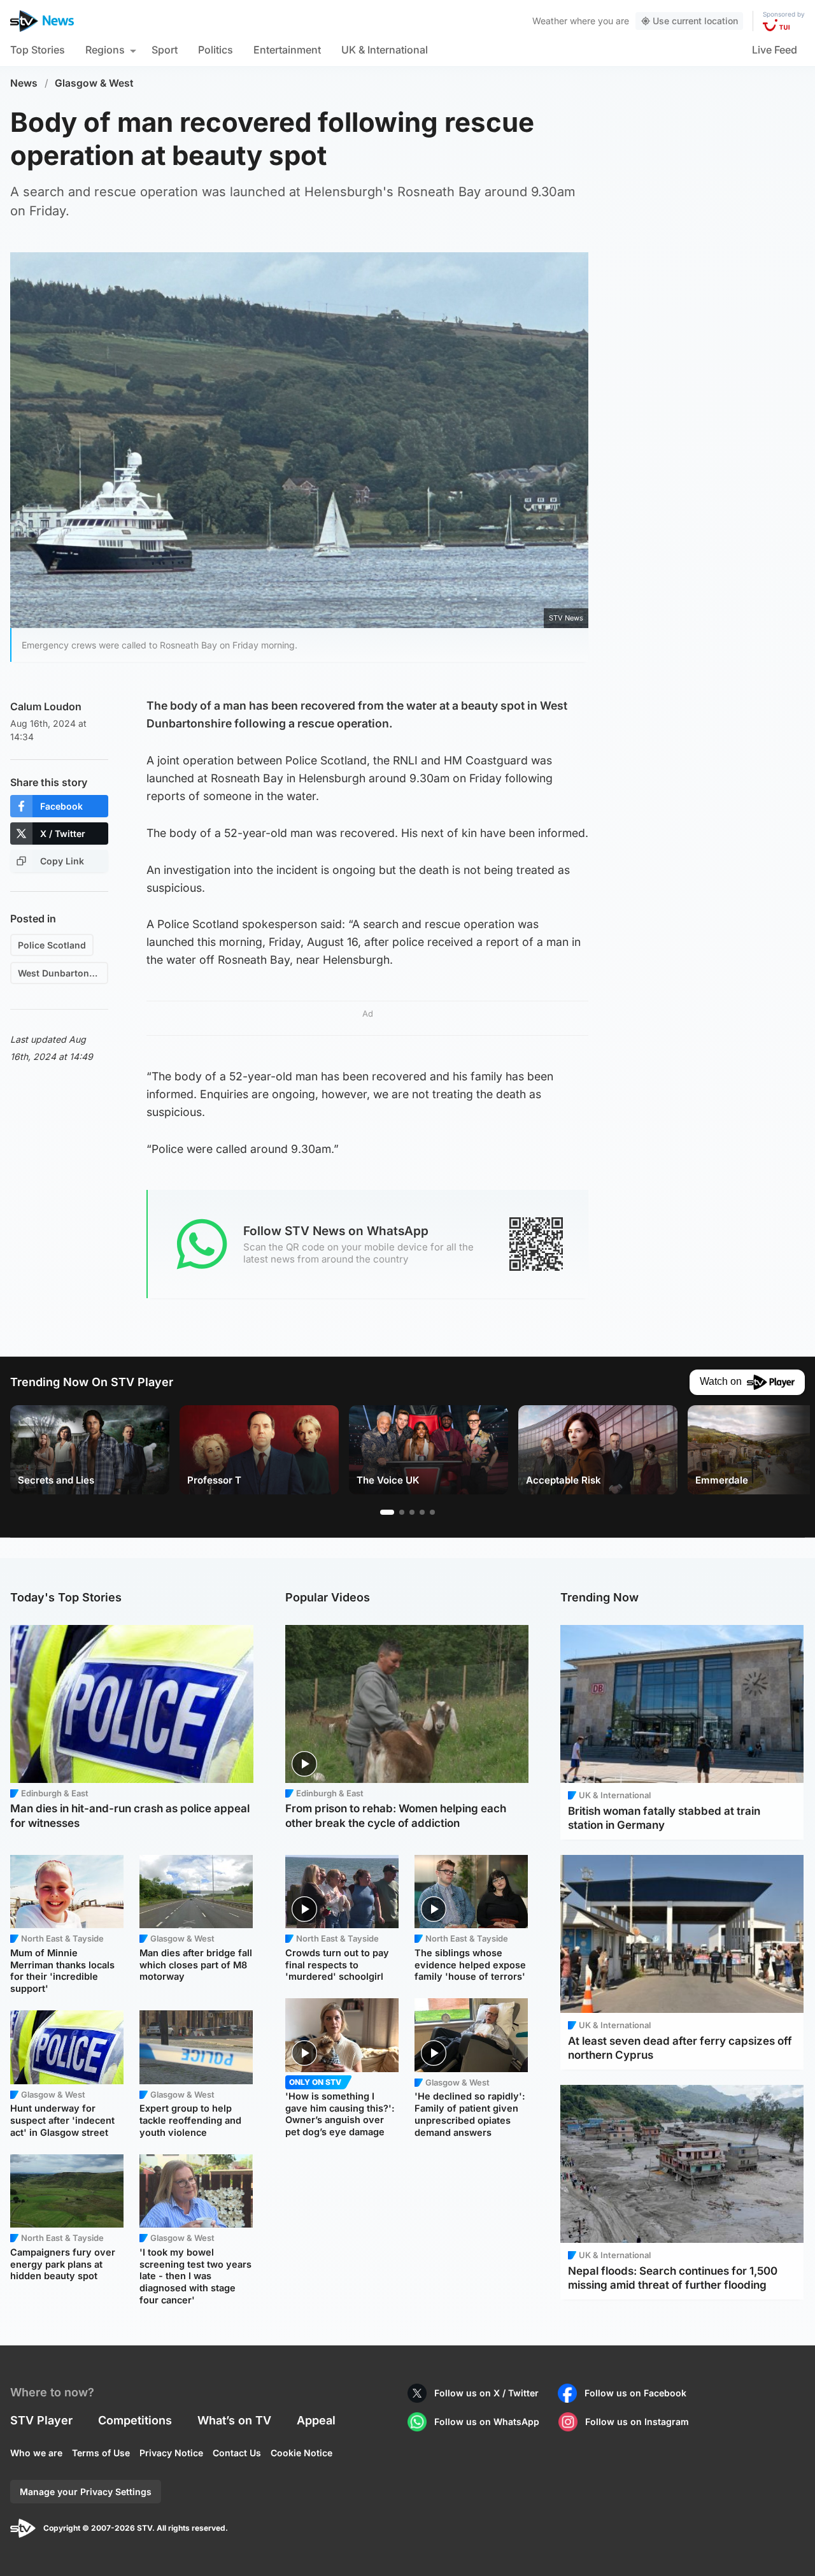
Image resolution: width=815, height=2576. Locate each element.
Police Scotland (52, 945)
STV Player (41, 2420)
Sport (165, 50)
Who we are (36, 2453)
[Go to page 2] (402, 1512)
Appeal (316, 2420)
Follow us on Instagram (637, 2422)
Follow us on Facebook (635, 2393)
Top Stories (38, 50)
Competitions (135, 2420)
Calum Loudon (46, 706)
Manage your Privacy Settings (86, 2492)
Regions (105, 50)
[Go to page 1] (387, 1512)
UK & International (385, 50)
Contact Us (237, 2453)
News (24, 83)
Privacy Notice (171, 2453)
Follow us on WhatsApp (487, 2422)
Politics (216, 50)
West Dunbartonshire (63, 973)
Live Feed (775, 50)
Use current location (695, 21)
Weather (550, 21)
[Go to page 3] (412, 1512)
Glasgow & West (94, 83)
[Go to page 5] (432, 1512)
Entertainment (287, 50)
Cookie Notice (301, 2453)
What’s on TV (234, 2420)
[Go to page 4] (422, 1512)
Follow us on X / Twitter (486, 2393)
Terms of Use (101, 2453)
